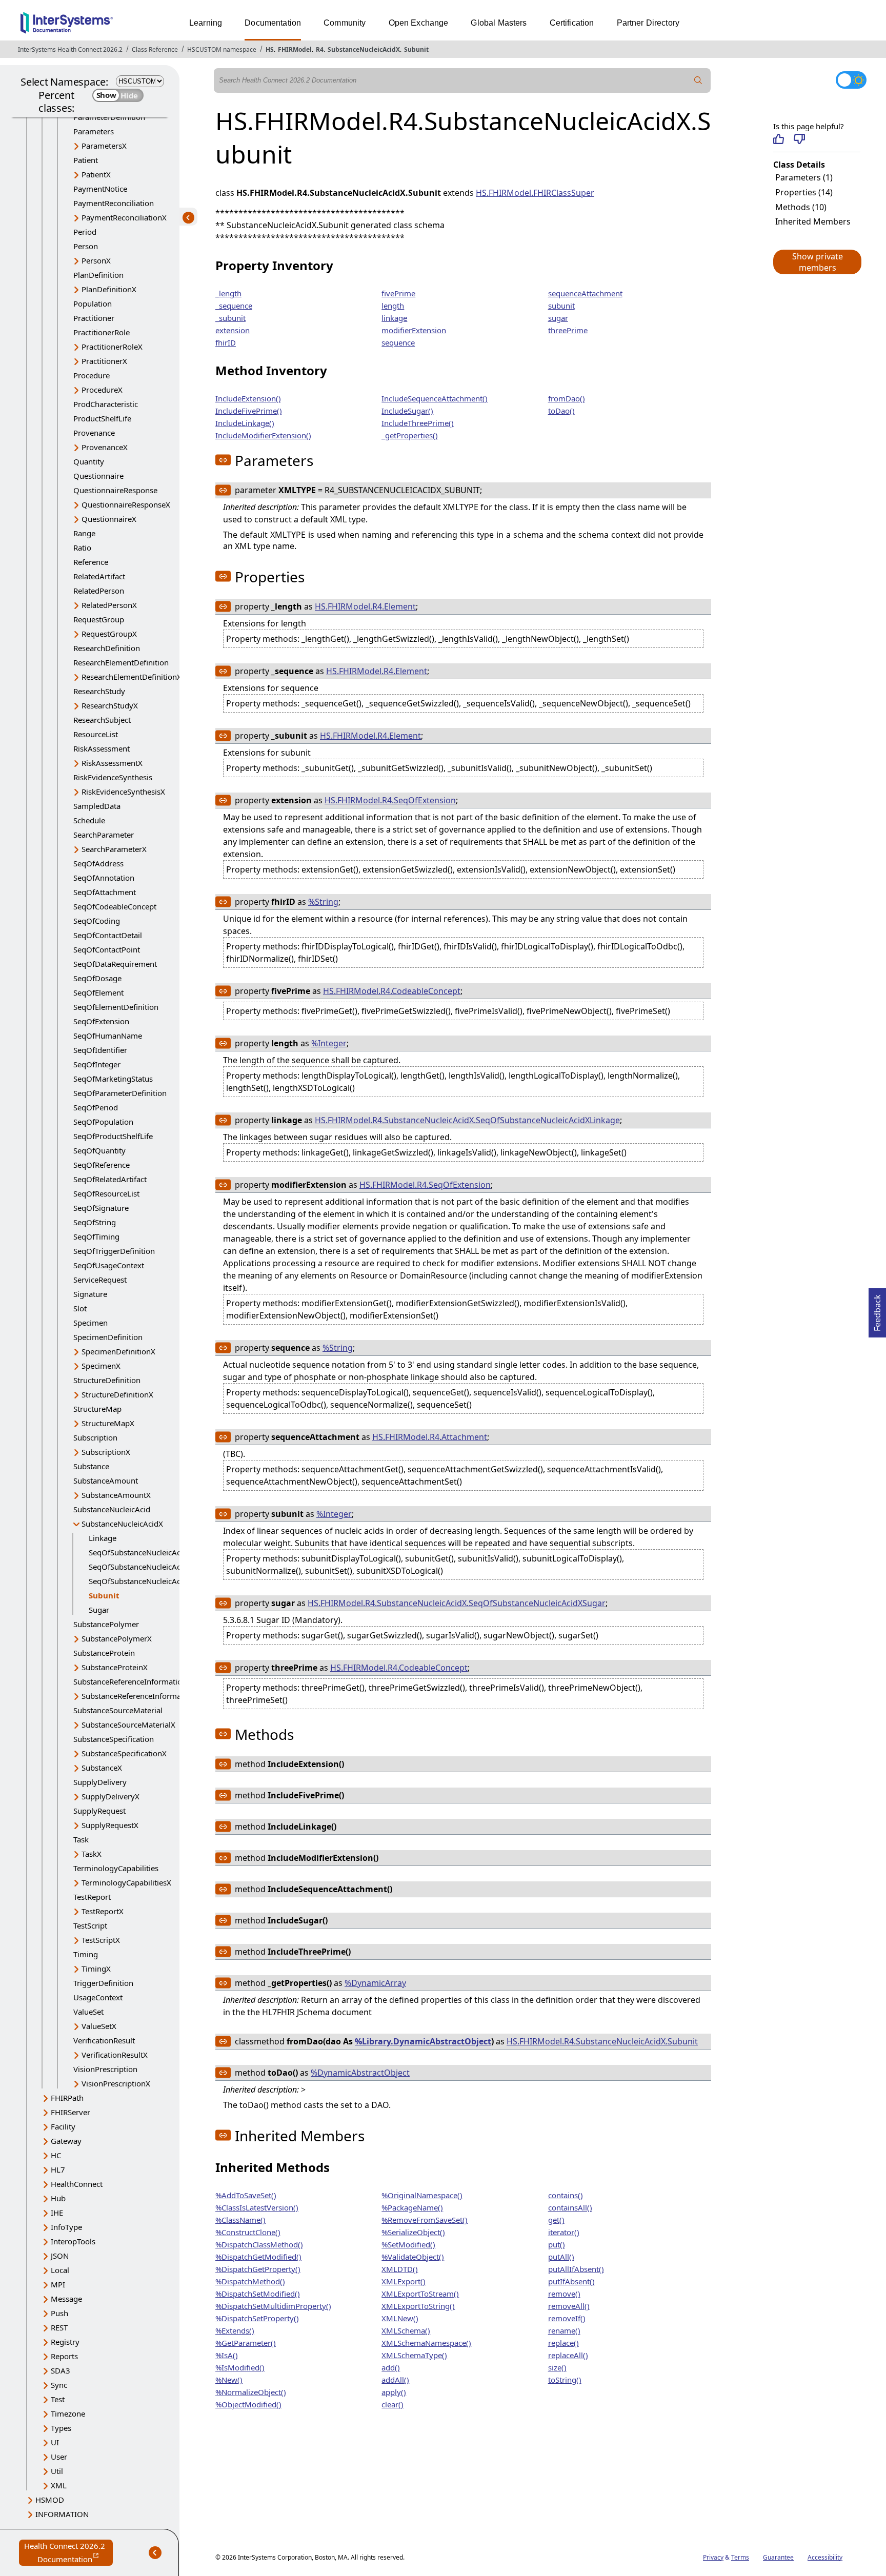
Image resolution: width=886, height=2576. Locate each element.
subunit (561, 306)
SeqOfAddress (98, 863)
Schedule (89, 820)
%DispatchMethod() (250, 2281)
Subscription (95, 1437)
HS (270, 49)
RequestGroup (99, 619)
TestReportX (103, 1911)
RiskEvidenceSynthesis (113, 777)
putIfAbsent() (571, 2281)
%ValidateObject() (413, 2257)
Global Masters (499, 23)
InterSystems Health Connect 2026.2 (70, 49)
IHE (57, 2213)
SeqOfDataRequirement (115, 964)
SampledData (97, 806)
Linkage (103, 1538)
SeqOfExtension (101, 1021)
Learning (206, 23)
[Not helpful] (799, 139)
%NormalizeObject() (251, 2392)
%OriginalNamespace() (422, 2195)
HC (56, 2155)
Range (84, 533)
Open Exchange (419, 23)
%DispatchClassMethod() (259, 2244)
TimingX (96, 1969)
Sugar (99, 1610)
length (393, 306)
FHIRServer (71, 2112)
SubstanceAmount (106, 1480)
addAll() (395, 2380)
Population (93, 303)
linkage (394, 318)
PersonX (96, 260)
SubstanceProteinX (115, 1667)
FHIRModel (295, 49)
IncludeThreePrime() (418, 423)
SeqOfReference (102, 1165)
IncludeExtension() (248, 398)
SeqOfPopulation (103, 1122)
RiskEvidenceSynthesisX (123, 792)
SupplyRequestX (110, 1825)
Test (58, 2399)
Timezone (68, 2413)
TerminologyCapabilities (116, 1868)
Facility (63, 2126)
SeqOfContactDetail (108, 935)
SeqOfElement (98, 992)
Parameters (94, 131)
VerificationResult (104, 2040)
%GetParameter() (246, 2343)
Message (66, 2299)
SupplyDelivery (100, 1782)
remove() (564, 2294)
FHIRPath (67, 2098)
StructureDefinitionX (117, 1394)
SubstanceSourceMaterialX (128, 1725)
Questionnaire (98, 476)
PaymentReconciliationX (124, 217)
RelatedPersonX (109, 605)
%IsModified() (240, 2367)
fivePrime (398, 293)
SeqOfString (95, 1222)
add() (391, 2367)
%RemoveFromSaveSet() (425, 2220)
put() (557, 2244)
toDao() (561, 411)
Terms (740, 2557)
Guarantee (778, 2557)
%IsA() (227, 2355)
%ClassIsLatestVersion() (257, 2207)
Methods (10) (801, 207)
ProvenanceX (105, 447)
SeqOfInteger (97, 1064)
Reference (91, 562)
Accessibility (825, 2557)
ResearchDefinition (107, 648)
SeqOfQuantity (99, 1150)
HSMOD (50, 2500)
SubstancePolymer (106, 1624)
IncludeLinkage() (245, 423)
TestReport (92, 1897)
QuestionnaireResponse (115, 490)
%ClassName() (240, 2220)
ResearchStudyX (110, 705)
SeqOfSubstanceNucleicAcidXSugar (150, 1581)
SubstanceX (102, 1768)
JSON (60, 2256)
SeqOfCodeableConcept (115, 906)
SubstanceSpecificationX (124, 1753)
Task (81, 1839)
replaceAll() (568, 2355)
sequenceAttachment (585, 293)
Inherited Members (813, 221)
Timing (86, 1954)
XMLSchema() (406, 2330)
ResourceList (96, 734)
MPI (58, 2284)
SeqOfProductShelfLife (113, 1136)
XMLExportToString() (418, 2306)
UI (55, 2442)
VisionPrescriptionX (116, 2083)
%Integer (329, 1043)
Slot (80, 1308)
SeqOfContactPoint (107, 949)
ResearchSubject (102, 720)
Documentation (273, 23)
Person (86, 246)
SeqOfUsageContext (109, 1265)
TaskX (92, 1854)
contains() (566, 2195)
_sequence (234, 306)
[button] (817, 262)
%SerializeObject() (413, 2232)
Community (345, 23)
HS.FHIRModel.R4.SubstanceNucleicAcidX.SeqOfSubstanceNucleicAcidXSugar (457, 1603)
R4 (320, 49)
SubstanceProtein (104, 1653)
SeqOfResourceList (106, 1193)
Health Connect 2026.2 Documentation (68, 2553)
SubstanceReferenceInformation (130, 1681)
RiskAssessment (102, 748)
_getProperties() (410, 435)
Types (61, 2428)
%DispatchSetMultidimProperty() (273, 2306)
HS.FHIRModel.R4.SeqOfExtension (390, 800)
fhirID (226, 342)
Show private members (818, 262)
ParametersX (104, 146)
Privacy (713, 2557)
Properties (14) (804, 192)
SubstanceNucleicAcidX (364, 49)
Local (60, 2270)
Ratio (82, 547)
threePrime (568, 330)
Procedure (92, 375)
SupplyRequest (99, 1811)
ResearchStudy (99, 691)
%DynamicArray (375, 1983)
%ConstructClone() (248, 2232)
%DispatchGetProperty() (258, 2269)
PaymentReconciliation (114, 203)
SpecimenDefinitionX (118, 1351)
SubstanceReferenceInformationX (140, 1696)
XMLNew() (400, 2318)
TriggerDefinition (103, 1983)
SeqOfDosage (97, 978)
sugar (558, 318)
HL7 (58, 2169)
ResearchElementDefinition (121, 662)
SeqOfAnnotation (104, 878)
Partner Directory (648, 23)
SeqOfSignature (101, 1208)
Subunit (416, 49)
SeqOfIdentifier (100, 1050)
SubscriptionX (106, 1452)
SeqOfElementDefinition (116, 1007)
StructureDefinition (107, 1380)
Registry (65, 2342)
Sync (59, 2385)
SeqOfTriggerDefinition (114, 1251)
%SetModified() (408, 2244)
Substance (91, 1466)
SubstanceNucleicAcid (112, 1509)
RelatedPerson (99, 591)
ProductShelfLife (102, 418)
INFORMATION (62, 2514)
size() (557, 2367)
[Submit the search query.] (698, 80)
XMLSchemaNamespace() (426, 2343)
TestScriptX (101, 1940)
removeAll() (569, 2306)
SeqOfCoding (97, 921)
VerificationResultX (115, 2055)
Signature (90, 1294)
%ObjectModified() (248, 2404)
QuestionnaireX (109, 519)
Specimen (90, 1323)
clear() (392, 2404)
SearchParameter (104, 835)
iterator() (564, 2232)
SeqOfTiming (96, 1236)
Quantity (89, 461)
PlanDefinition (98, 275)
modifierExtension (414, 330)
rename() (564, 2330)
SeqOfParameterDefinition (120, 1093)
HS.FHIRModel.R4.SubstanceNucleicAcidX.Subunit (602, 2041)
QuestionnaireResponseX (126, 504)
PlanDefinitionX (109, 289)
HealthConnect (77, 2184)
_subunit (230, 318)
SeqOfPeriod (96, 1107)
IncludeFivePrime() (249, 411)
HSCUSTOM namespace (222, 49)
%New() (229, 2380)
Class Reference (155, 49)
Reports (64, 2356)
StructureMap (97, 1409)
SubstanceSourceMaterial (118, 1710)
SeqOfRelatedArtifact (110, 1179)
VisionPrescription (105, 2069)
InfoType (66, 2227)
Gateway (66, 2141)
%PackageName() (412, 2207)
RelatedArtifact (99, 576)
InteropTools (73, 2241)
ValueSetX (99, 2026)
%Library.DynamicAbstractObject (423, 2041)
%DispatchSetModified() (258, 2294)
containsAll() (570, 2207)
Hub (58, 2198)
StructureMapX (108, 1423)
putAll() (561, 2257)
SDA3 (61, 2370)
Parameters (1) (804, 177)
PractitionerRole (102, 332)
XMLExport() (404, 2281)
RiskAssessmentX (112, 763)
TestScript (90, 1925)
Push (59, 2313)
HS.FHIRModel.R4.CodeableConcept (392, 991)
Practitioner (94, 318)
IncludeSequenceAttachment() (435, 398)
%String (323, 902)
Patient (86, 160)
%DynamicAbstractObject (360, 2073)
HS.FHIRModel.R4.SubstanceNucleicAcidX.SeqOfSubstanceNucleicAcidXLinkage (467, 1120)
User (59, 2457)
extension (233, 330)
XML (59, 2485)
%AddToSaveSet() (246, 2195)
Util (57, 2471)
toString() (565, 2380)
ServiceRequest (100, 1280)
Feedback (877, 1310)
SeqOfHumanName (108, 1036)
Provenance (94, 433)
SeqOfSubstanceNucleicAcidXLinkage (154, 1552)
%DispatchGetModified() (258, 2257)
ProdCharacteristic (106, 404)
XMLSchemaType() (414, 2355)
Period (85, 232)
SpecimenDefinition (108, 1337)
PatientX (96, 174)
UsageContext (98, 1997)
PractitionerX (104, 361)
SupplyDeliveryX (110, 1796)
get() (556, 2220)
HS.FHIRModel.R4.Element (365, 606)
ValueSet (88, 2012)
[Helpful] (779, 139)
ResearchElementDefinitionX (132, 677)
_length (228, 293)
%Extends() (235, 2330)
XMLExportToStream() (420, 2294)
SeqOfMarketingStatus (113, 1079)
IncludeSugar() (407, 411)
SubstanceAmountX (116, 1495)
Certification (572, 23)
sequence (398, 342)
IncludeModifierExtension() (263, 435)
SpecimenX (101, 1366)
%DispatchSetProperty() (257, 2318)
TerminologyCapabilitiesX (126, 1882)
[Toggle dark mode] (851, 80)
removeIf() (567, 2318)
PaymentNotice (100, 189)
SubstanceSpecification (114, 1739)
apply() (394, 2392)
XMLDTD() (400, 2269)
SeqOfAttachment (105, 892)
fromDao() (567, 398)
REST (59, 2327)
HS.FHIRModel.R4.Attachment (430, 1437)
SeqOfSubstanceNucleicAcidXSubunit (154, 1567)
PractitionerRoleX (112, 347)
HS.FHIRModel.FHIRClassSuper (535, 193)
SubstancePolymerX (117, 1638)
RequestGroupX (109, 634)
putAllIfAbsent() (576, 2269)
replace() (563, 2343)
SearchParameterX (114, 849)
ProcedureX (102, 390)
